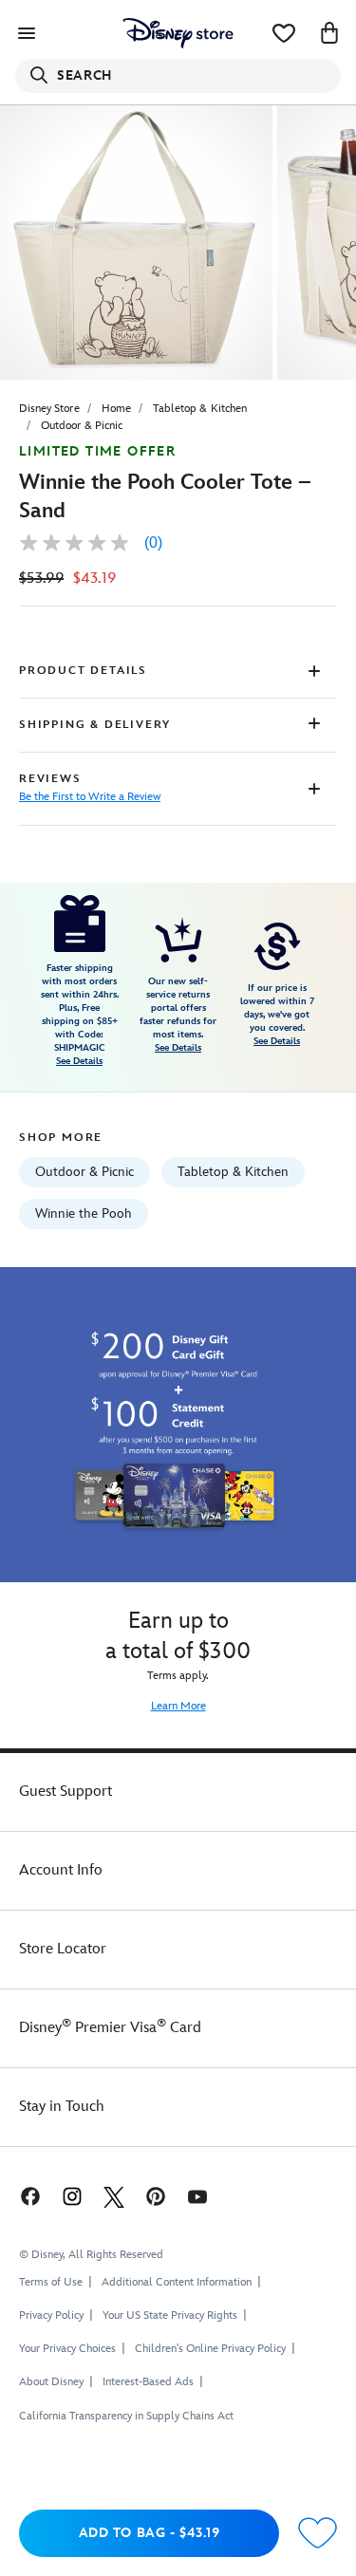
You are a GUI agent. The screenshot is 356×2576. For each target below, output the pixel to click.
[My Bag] (329, 33)
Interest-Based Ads (148, 2382)
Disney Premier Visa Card (110, 2028)
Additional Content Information (177, 2282)
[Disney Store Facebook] (28, 2196)
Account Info (61, 1870)
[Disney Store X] (114, 2196)
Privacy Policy (51, 2315)
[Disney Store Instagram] (72, 2196)
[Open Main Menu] (27, 33)
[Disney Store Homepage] (178, 33)
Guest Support (66, 1792)
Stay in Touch (62, 2107)
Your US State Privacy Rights (170, 2315)
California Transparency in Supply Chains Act (126, 2416)
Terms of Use (51, 2282)
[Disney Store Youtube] (197, 2196)
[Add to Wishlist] (318, 2534)
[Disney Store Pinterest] (156, 2196)
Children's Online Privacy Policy (210, 2349)
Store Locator (63, 1949)
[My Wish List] (284, 33)
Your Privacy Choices (67, 2349)
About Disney (51, 2382)
